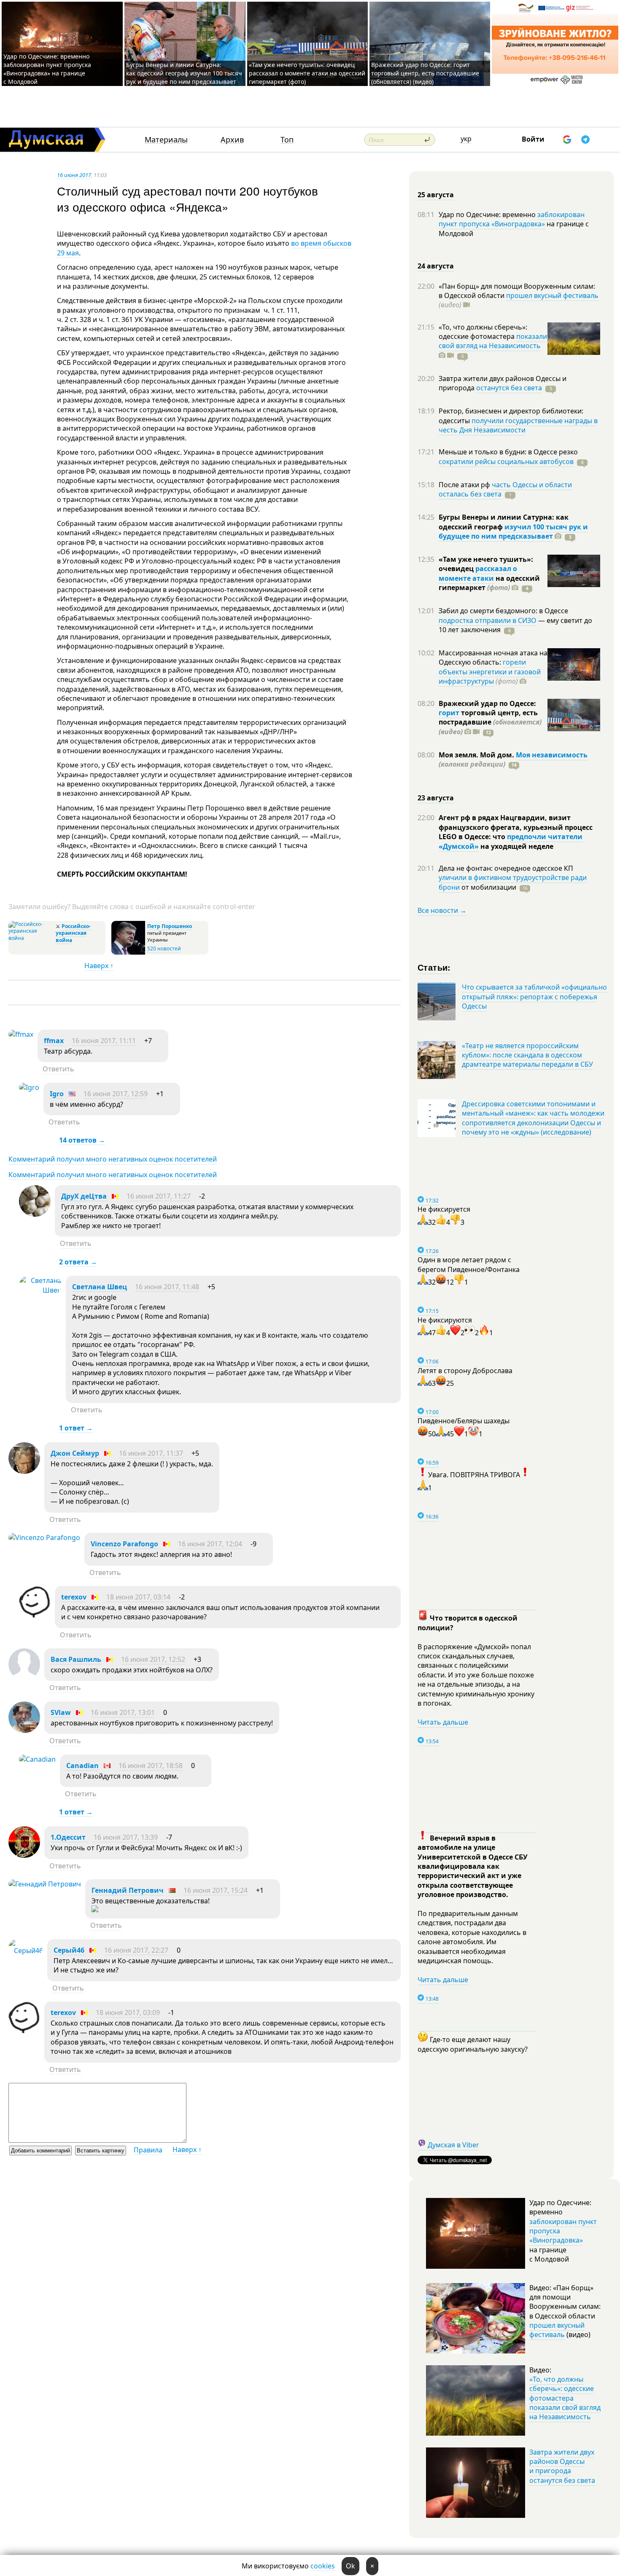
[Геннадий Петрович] (45, 1884)
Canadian (82, 1766)
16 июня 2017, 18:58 (151, 1766)
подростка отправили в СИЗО (488, 620)
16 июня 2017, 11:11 (104, 1041)
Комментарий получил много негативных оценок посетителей (113, 1159)
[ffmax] (21, 1034)
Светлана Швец (100, 1287)
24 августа (436, 266)
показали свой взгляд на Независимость (493, 341)
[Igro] (29, 1087)
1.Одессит (69, 1837)
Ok (350, 2566)
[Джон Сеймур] (24, 1471)
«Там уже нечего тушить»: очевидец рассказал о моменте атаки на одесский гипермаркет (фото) (307, 73)
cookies (323, 2566)
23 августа (436, 798)
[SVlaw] (24, 1731)
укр (466, 139)
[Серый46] (26, 1951)
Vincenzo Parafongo (124, 1544)
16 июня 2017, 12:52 (153, 1659)
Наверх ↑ (99, 966)
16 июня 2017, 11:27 (159, 1196)
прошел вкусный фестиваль (552, 295)
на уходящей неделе (516, 846)
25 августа (436, 195)
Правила (148, 2150)
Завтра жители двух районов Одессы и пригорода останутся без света (562, 2466)
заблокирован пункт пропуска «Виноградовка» (512, 219)
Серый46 (69, 1950)
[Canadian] (37, 1759)
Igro (57, 1094)
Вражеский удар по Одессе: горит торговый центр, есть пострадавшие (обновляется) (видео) (425, 73)
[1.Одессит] (24, 1855)
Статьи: (434, 967)
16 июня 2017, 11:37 (151, 1453)
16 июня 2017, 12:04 (210, 1544)
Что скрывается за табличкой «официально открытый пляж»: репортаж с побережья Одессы (534, 997)
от (488, 887)
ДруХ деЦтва (84, 1196)
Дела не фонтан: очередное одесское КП (506, 868)
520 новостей (164, 949)
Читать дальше (443, 1722)
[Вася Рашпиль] (24, 1677)
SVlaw (61, 1712)
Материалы (166, 140)
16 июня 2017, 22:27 (136, 1950)
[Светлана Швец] (40, 1290)
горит (449, 713)
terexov (74, 1597)
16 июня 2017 (74, 175)
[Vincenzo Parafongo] (44, 1538)
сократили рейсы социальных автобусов (506, 462)
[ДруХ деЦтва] (35, 1214)
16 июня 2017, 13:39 (126, 1837)
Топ (287, 140)
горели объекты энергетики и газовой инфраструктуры (490, 672)
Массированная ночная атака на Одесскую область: (493, 657)
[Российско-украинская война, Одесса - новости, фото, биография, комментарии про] (31, 938)
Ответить (58, 1069)
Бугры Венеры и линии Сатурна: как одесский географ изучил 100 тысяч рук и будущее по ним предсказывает (184, 73)
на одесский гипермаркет (489, 583)
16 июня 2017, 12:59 (116, 1094)
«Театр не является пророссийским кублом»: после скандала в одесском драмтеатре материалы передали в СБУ (527, 1055)
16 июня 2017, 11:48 (167, 1287)
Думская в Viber (453, 2145)
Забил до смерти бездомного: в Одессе (503, 611)
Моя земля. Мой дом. (477, 755)
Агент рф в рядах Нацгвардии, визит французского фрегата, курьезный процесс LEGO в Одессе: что (516, 827)
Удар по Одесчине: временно (488, 215)
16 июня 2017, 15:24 (216, 1890)
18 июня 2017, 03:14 (138, 1597)
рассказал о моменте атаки (478, 573)
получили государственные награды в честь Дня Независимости (518, 425)
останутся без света (509, 388)
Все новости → (442, 910)
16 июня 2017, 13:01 (123, 1712)
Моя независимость (552, 755)
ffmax (54, 1041)
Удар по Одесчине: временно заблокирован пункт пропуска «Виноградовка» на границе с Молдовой (47, 69)
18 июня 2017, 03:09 (128, 2012)
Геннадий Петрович (128, 1890)
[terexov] (35, 1615)
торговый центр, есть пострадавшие (490, 722)
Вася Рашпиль (76, 1659)
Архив (232, 140)
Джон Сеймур (75, 1453)
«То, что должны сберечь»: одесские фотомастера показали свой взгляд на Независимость (565, 2398)
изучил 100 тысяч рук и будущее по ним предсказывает (513, 531)
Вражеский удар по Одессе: (487, 703)
